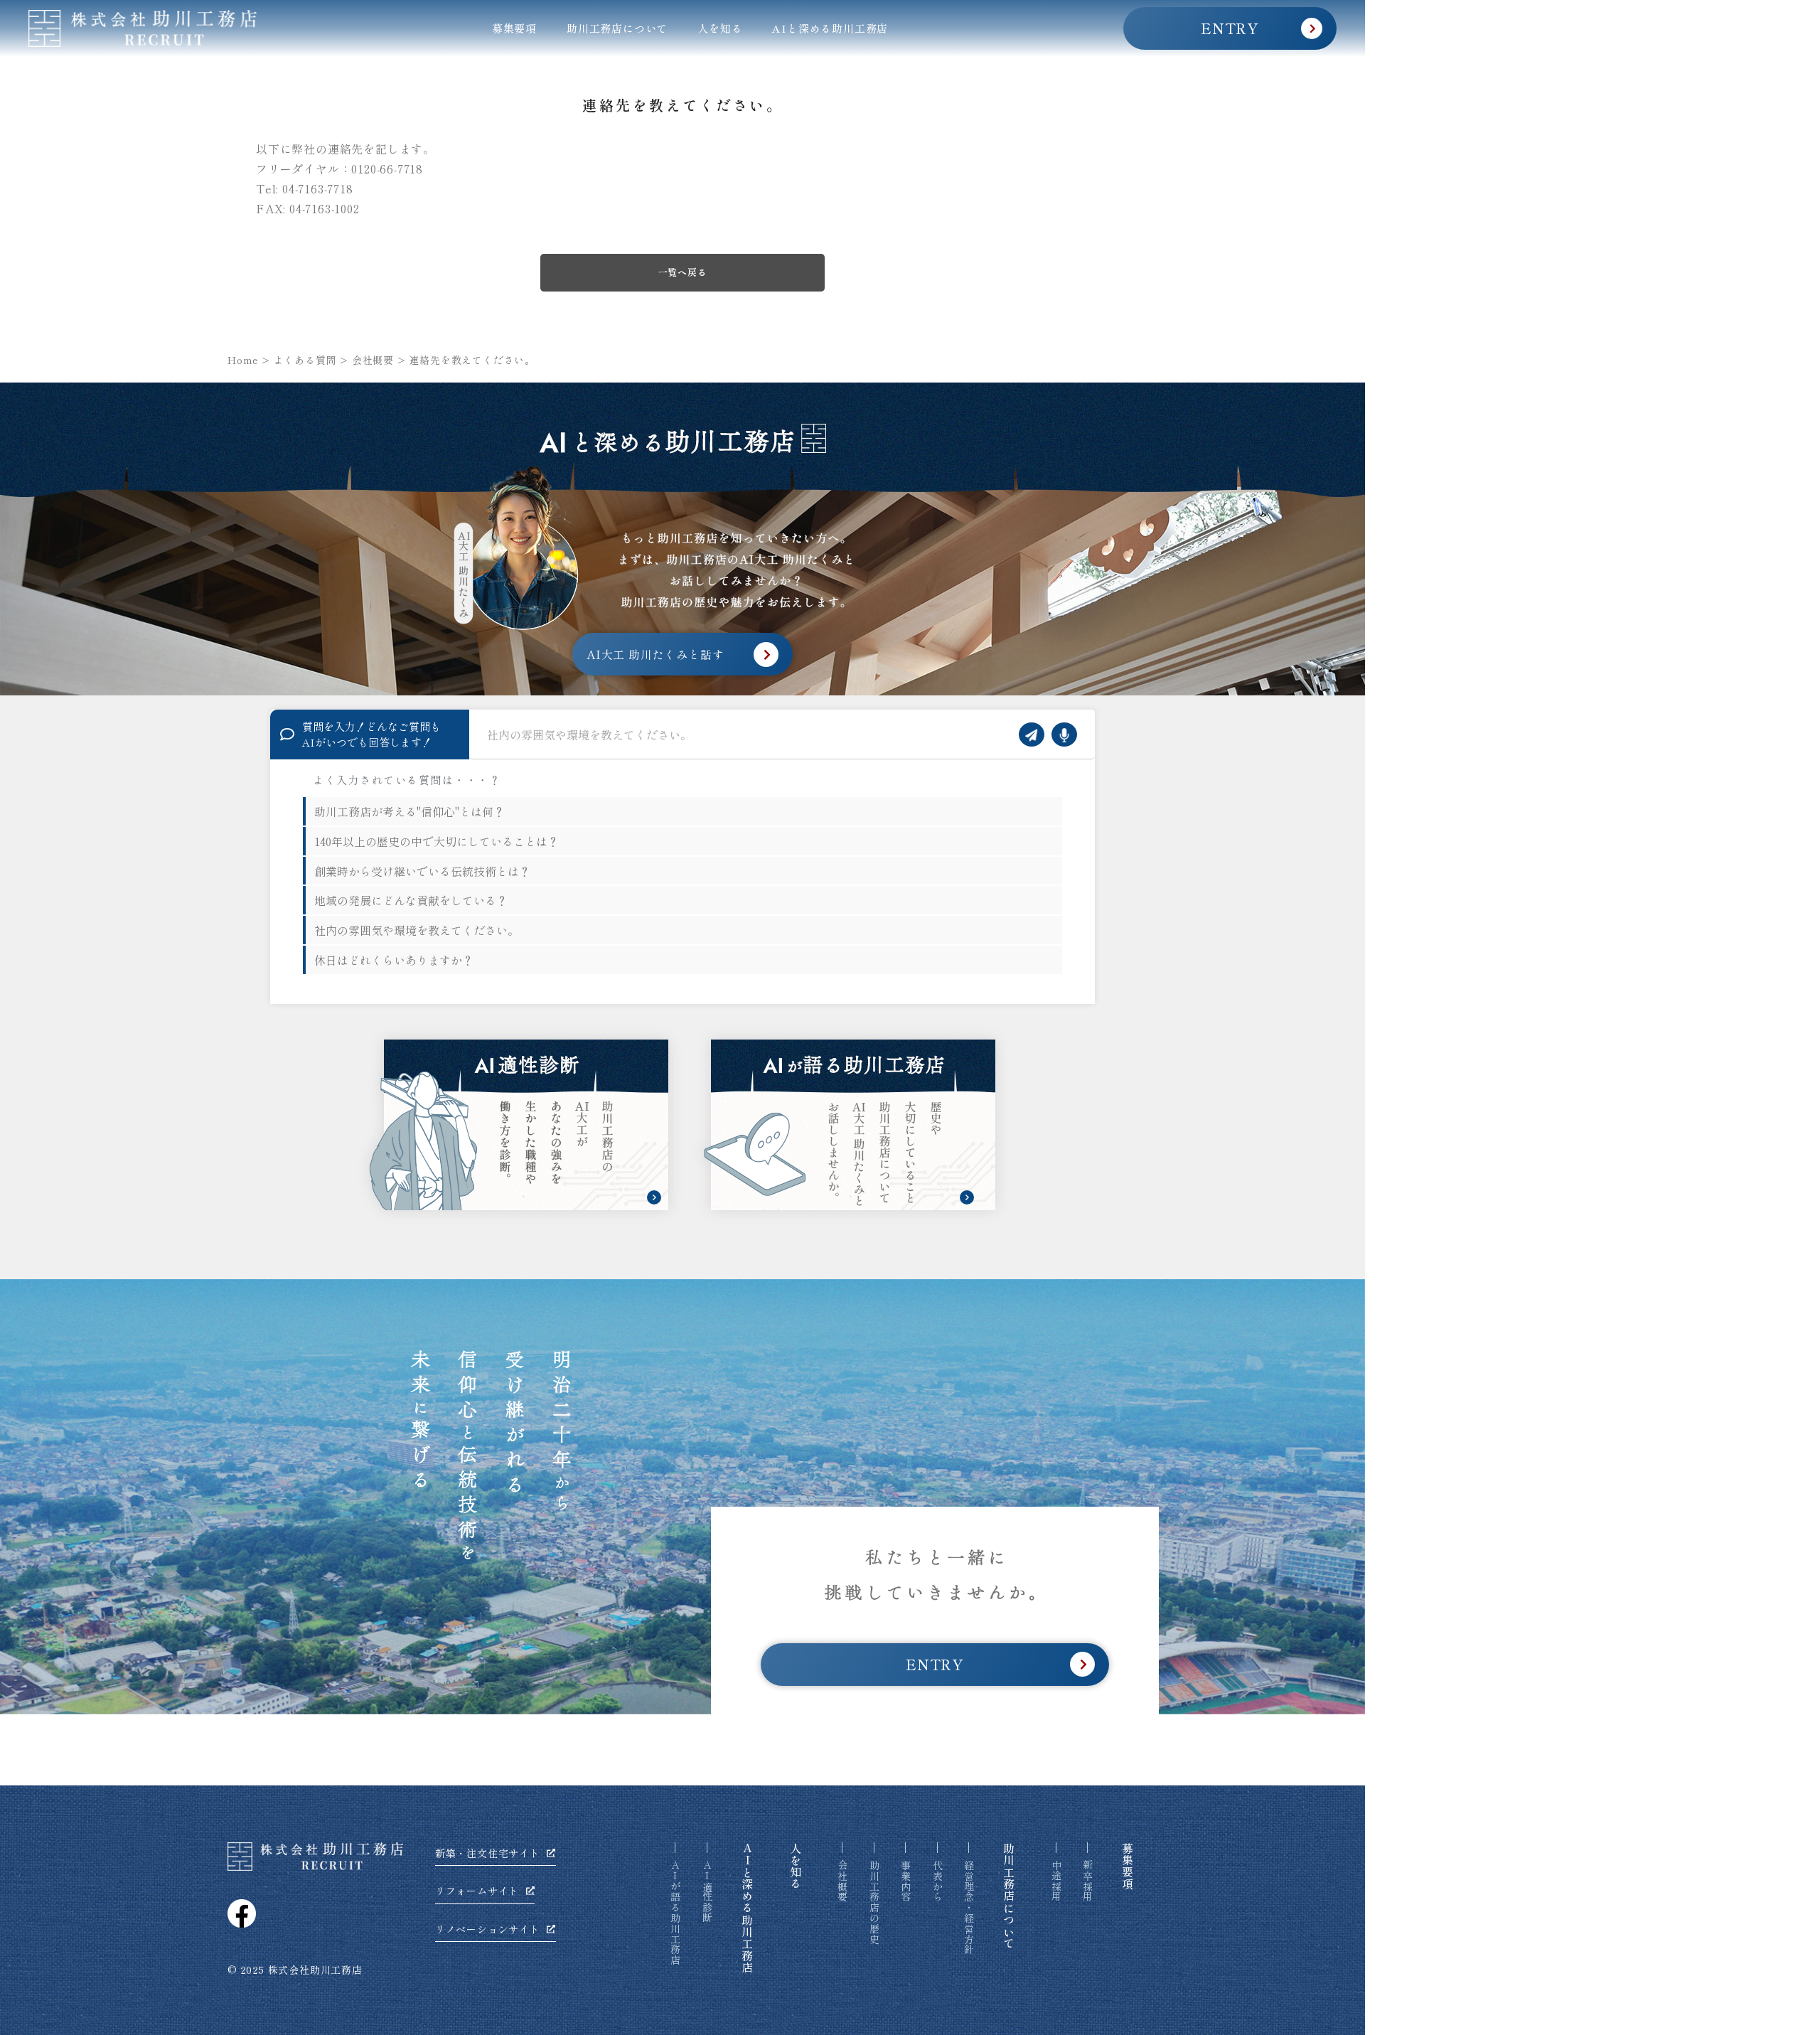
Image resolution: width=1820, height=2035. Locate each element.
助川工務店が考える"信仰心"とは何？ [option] (409, 811)
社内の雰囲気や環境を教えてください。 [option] (417, 930)
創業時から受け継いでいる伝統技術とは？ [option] (422, 871)
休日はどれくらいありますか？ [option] (394, 960)
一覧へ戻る (683, 272)
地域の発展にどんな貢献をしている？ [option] (411, 900)
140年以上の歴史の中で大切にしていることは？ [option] (437, 841)
